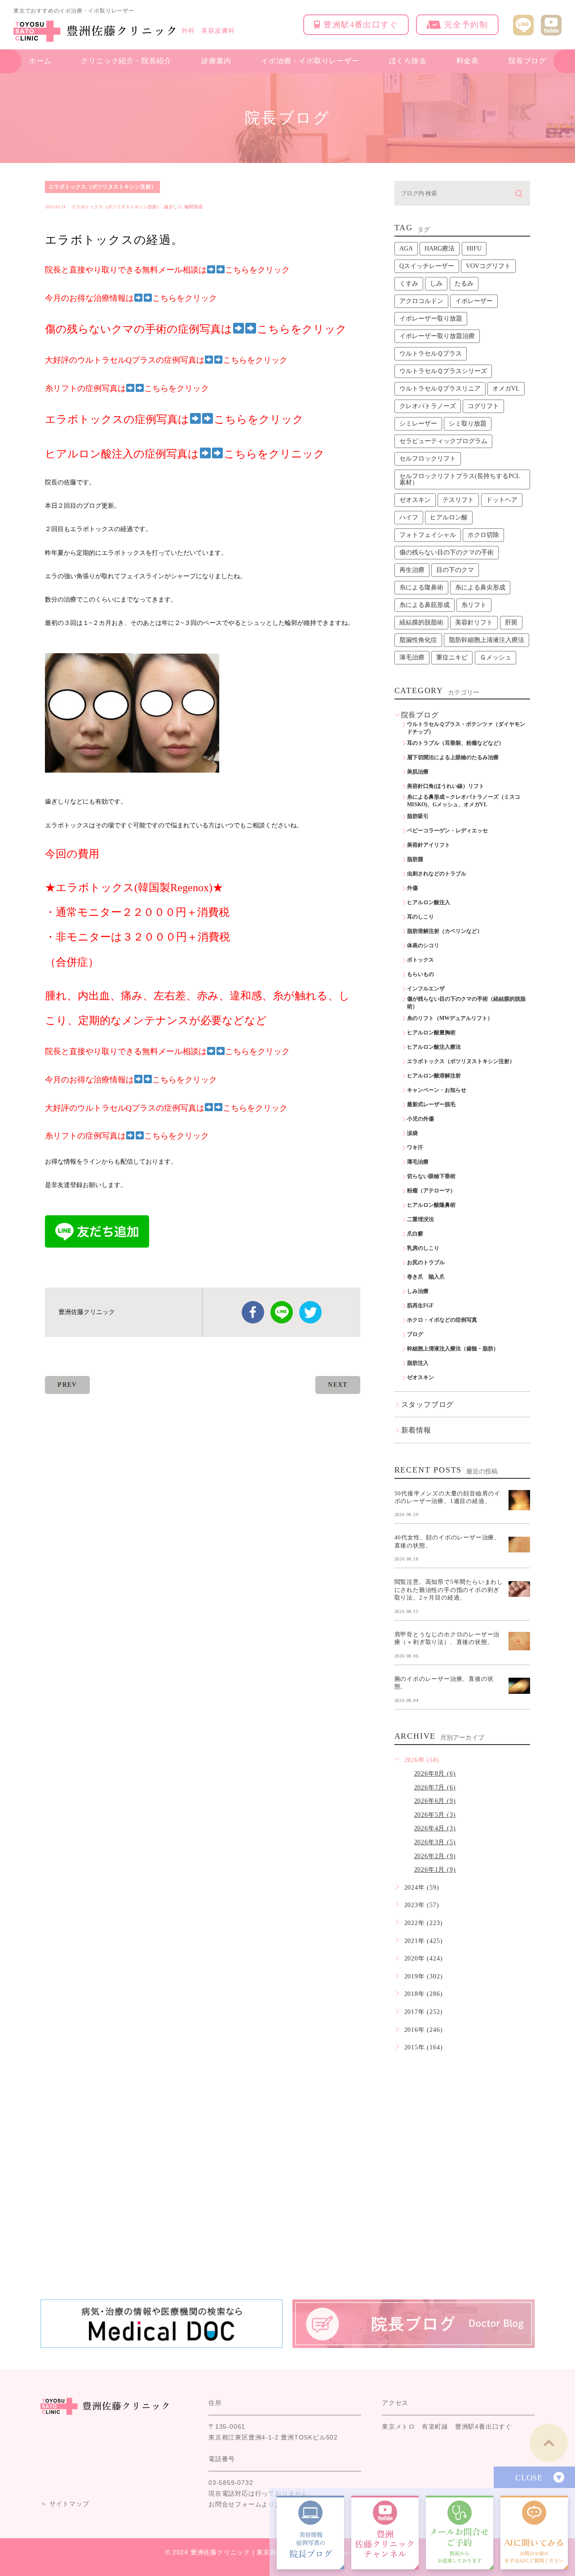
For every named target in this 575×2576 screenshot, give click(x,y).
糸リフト (474, 605)
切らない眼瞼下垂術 (431, 1176)
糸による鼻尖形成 (480, 587)
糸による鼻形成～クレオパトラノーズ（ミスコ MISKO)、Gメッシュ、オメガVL (466, 801)
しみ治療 (418, 1291)
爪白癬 (415, 1234)
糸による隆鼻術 (421, 587)
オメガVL (506, 389)
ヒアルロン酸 (449, 517)
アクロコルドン (421, 301)
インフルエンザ (426, 989)
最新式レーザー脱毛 (431, 1104)
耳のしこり (420, 917)
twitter (310, 1312)
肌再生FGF (420, 1306)
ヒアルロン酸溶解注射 (434, 1076)
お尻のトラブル (426, 1262)
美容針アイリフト (429, 845)
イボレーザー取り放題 (431, 319)
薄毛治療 (412, 657)
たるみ (464, 284)
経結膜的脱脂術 (421, 622)
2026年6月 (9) (435, 1801)
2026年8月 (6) (435, 1774)
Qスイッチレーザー (427, 266)
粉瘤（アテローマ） (431, 1191)
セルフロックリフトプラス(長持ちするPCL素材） (460, 479)
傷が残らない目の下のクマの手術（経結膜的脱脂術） (466, 1003)
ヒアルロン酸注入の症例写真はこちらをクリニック (185, 454)
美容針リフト (474, 622)
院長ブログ (527, 61)
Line (282, 1312)
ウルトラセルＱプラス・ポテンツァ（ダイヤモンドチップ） (466, 728)
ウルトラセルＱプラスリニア (440, 389)
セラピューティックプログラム (443, 441)
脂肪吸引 (418, 816)
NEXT (338, 1385)
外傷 (412, 888)
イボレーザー (474, 301)
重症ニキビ (452, 657)
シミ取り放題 (468, 424)
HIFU (474, 248)
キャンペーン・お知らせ (437, 1090)
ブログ (415, 1334)
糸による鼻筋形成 (425, 605)
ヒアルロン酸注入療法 (434, 1047)
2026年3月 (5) (435, 1842)
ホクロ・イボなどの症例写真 (442, 1320)
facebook (253, 1312)
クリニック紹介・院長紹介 (126, 61)
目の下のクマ (455, 570)
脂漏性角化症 (418, 640)
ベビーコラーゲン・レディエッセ (447, 831)
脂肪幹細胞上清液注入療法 (487, 640)
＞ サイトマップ (65, 2504)
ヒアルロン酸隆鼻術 (431, 1205)
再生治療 (412, 570)
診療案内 (216, 61)
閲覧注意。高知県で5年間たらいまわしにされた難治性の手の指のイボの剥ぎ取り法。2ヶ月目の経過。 (449, 1590)
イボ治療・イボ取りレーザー (310, 61)
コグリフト (483, 406)
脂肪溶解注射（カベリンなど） (445, 931)
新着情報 (416, 1430)
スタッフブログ (428, 1404)
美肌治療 (418, 772)
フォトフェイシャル (428, 535)
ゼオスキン (415, 500)
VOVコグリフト (488, 266)
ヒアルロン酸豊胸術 (431, 1033)
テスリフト (458, 500)
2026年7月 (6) (435, 1787)
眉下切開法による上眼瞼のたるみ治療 (453, 757)
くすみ (409, 284)
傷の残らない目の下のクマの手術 (447, 552)
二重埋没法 (420, 1219)
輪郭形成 (194, 207)
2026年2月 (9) (435, 1856)
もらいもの (420, 974)
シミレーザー (418, 424)
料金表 (468, 61)
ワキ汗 (415, 1147)
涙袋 (412, 1133)
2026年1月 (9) (435, 1870)
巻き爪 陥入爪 (426, 1277)
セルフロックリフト (428, 459)
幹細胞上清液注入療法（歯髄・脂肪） (453, 1349)
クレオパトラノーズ (428, 406)
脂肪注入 (418, 1363)
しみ (436, 284)
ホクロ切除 (483, 535)
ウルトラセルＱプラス (431, 354)
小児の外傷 (420, 1119)
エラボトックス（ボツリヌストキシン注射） (102, 187)
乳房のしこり (423, 1248)
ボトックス (420, 960)
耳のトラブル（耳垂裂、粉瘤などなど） (456, 743)
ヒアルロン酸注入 (429, 902)
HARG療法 (440, 248)
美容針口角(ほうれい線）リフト (446, 786)
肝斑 (511, 622)
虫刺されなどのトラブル (437, 874)
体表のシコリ (423, 945)
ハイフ (409, 517)
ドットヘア (502, 500)
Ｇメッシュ (495, 657)
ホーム (40, 61)
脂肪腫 (415, 859)
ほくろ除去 (408, 61)
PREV (67, 1385)
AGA (406, 248)
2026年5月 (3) (435, 1815)
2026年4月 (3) (435, 1828)
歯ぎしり (173, 207)
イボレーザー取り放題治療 (437, 336)
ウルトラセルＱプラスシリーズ (443, 371)
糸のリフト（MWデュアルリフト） (450, 1018)
